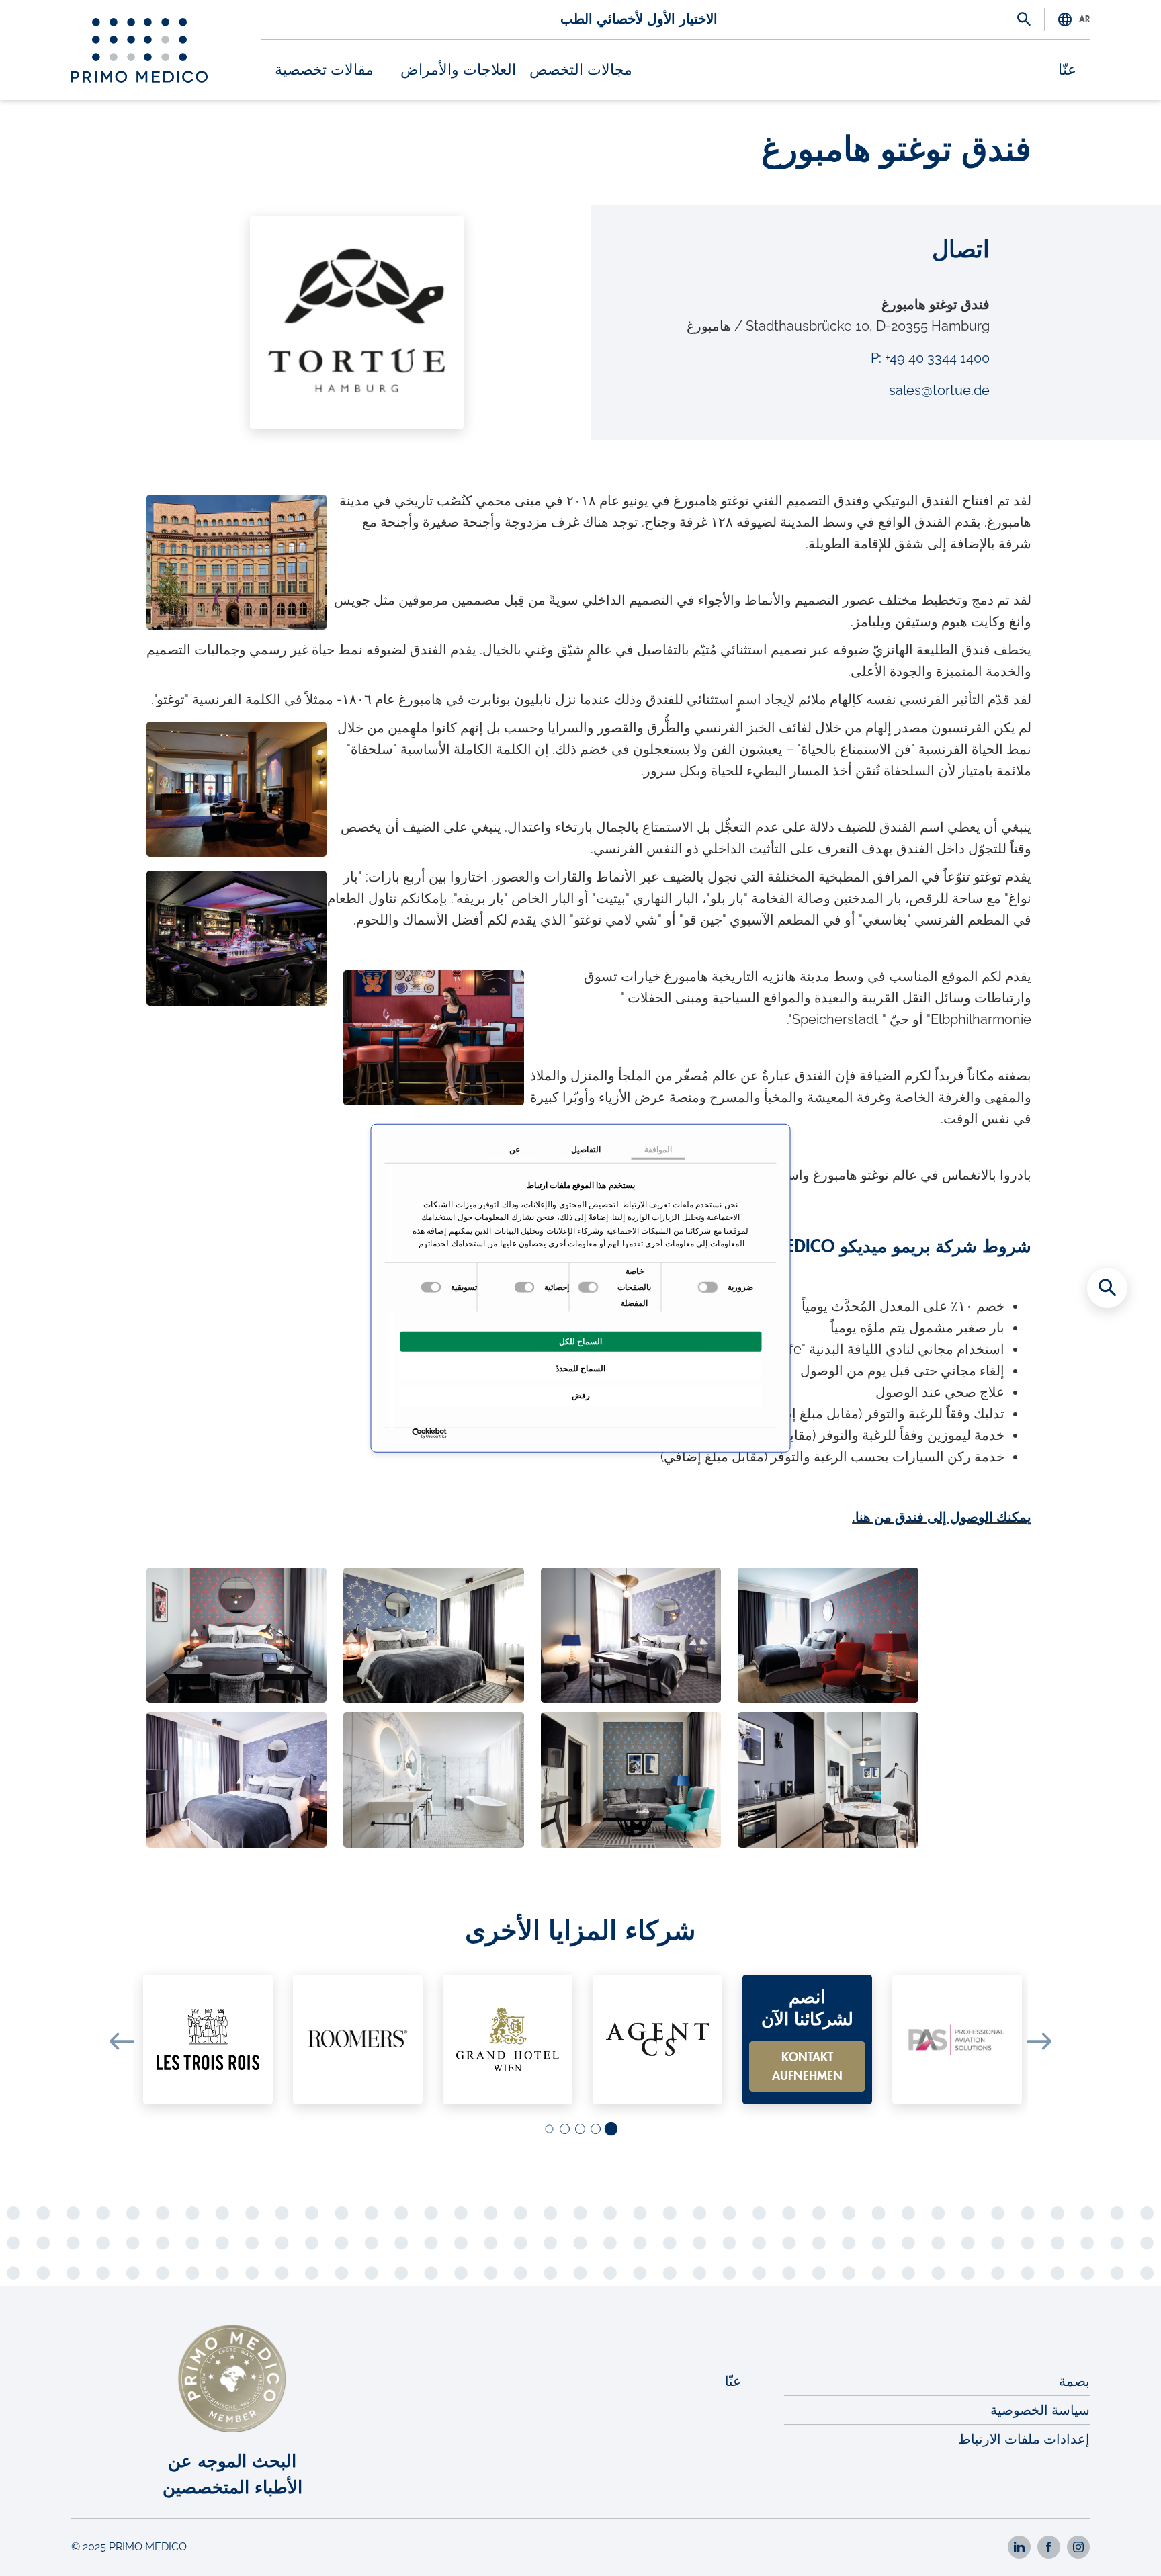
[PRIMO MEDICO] (139, 50)
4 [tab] (564, 2130)
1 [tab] (611, 2130)
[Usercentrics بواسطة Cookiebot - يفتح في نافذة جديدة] (444, 1433)
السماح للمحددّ (580, 1369)
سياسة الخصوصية (1040, 2410)
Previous (122, 2041)
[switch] (590, 1287)
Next (1039, 2041)
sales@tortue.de (939, 390)
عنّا (1067, 70)
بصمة (1074, 2381)
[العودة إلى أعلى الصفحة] (1107, 2542)
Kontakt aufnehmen (807, 2067)
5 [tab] (549, 2129)
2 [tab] (595, 2130)
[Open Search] (1024, 20)
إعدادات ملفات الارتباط (1024, 2439)
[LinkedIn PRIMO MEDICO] (1019, 2547)
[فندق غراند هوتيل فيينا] (508, 2040)
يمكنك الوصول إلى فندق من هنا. (942, 1517)
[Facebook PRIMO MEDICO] (1049, 2547)
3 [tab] (579, 2130)
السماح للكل (580, 1342)
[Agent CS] (657, 2040)
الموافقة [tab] (658, 1150)
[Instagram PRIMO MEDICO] (1078, 2547)
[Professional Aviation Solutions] (957, 2040)
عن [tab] (515, 1150)
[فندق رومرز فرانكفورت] (358, 2040)
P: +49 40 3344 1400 (930, 358)
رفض (581, 1396)
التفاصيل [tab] (586, 1150)
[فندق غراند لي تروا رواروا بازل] (208, 2040)
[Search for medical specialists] (1107, 1288)
